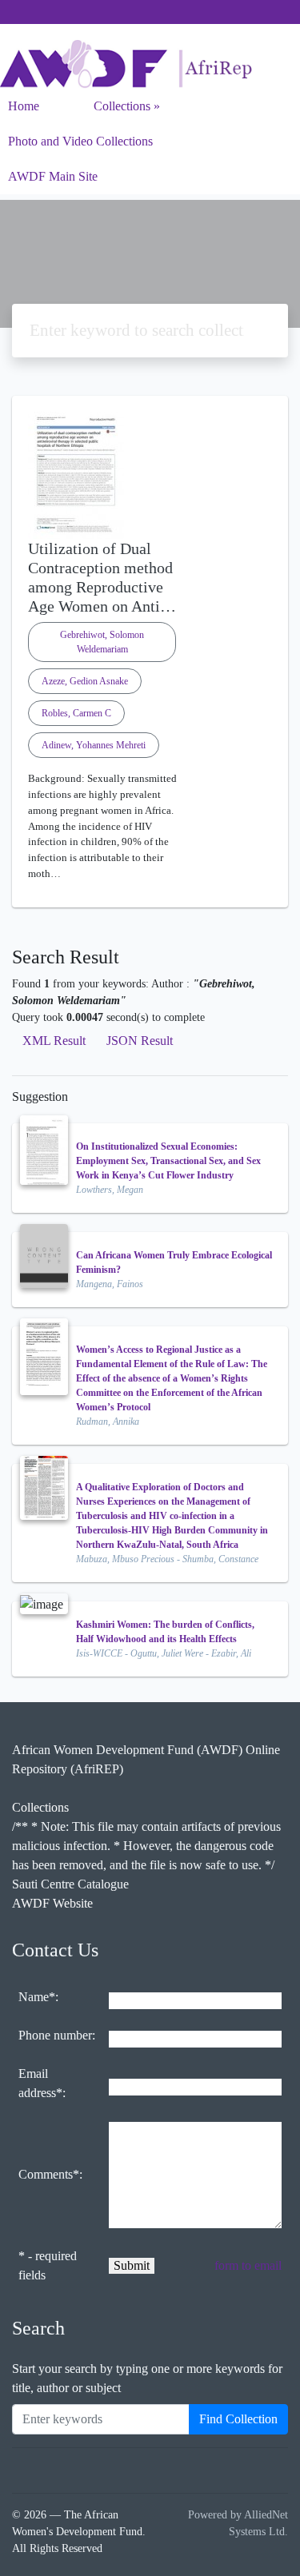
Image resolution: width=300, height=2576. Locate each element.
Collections (122, 106)
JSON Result (140, 1041)
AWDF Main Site (53, 176)
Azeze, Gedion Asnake (85, 681)
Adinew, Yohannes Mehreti (94, 745)
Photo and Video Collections (80, 141)
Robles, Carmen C (76, 713)
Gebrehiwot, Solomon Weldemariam (102, 642)
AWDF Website (52, 1903)
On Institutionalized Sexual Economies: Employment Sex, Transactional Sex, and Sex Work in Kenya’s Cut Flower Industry (168, 1161)
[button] (150, 895)
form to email (248, 2265)
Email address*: (42, 2083)
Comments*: (50, 2174)
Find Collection (238, 2419)
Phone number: (57, 2035)
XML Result (54, 1041)
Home (24, 106)
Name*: (38, 1997)
